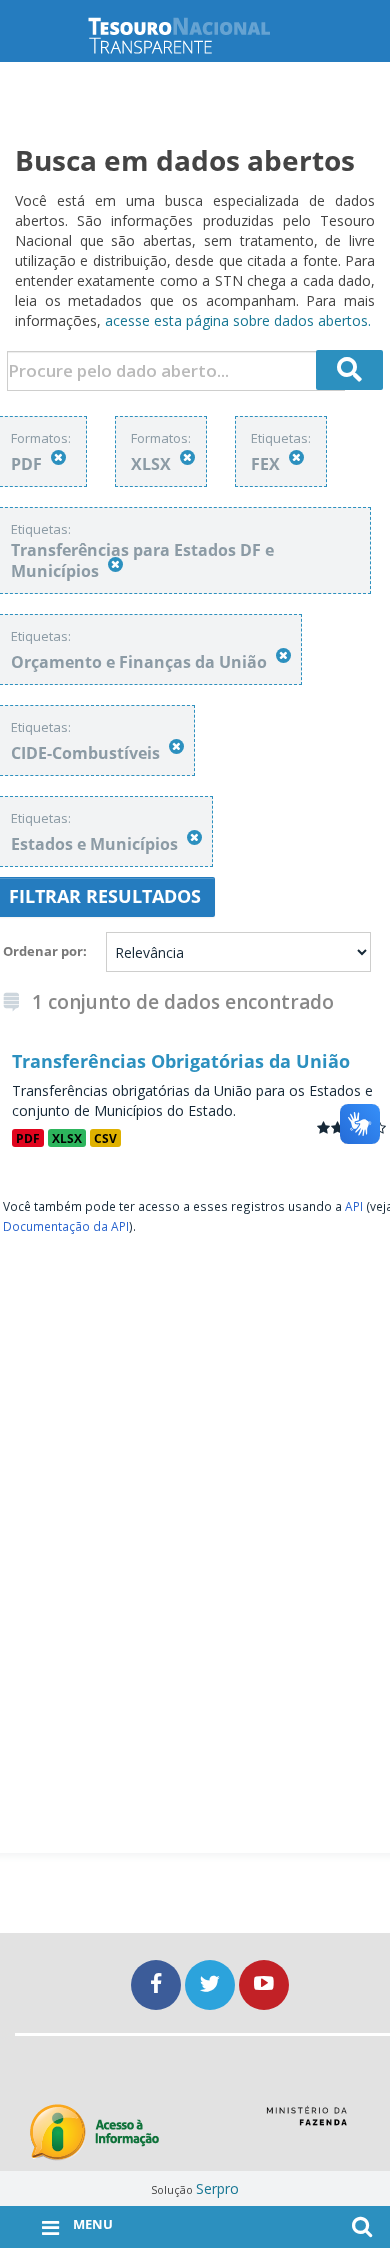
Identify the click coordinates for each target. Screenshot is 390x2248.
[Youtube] (264, 1984)
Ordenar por (43, 951)
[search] (350, 370)
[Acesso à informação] (94, 2132)
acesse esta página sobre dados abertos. (238, 320)
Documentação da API (66, 1226)
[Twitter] (212, 1984)
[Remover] (58, 457)
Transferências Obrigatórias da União (181, 1061)
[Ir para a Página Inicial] (195, 35)
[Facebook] (158, 1984)
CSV (105, 1138)
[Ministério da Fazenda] (306, 2123)
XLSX (67, 1138)
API (354, 1206)
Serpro (217, 2188)
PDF (28, 1138)
